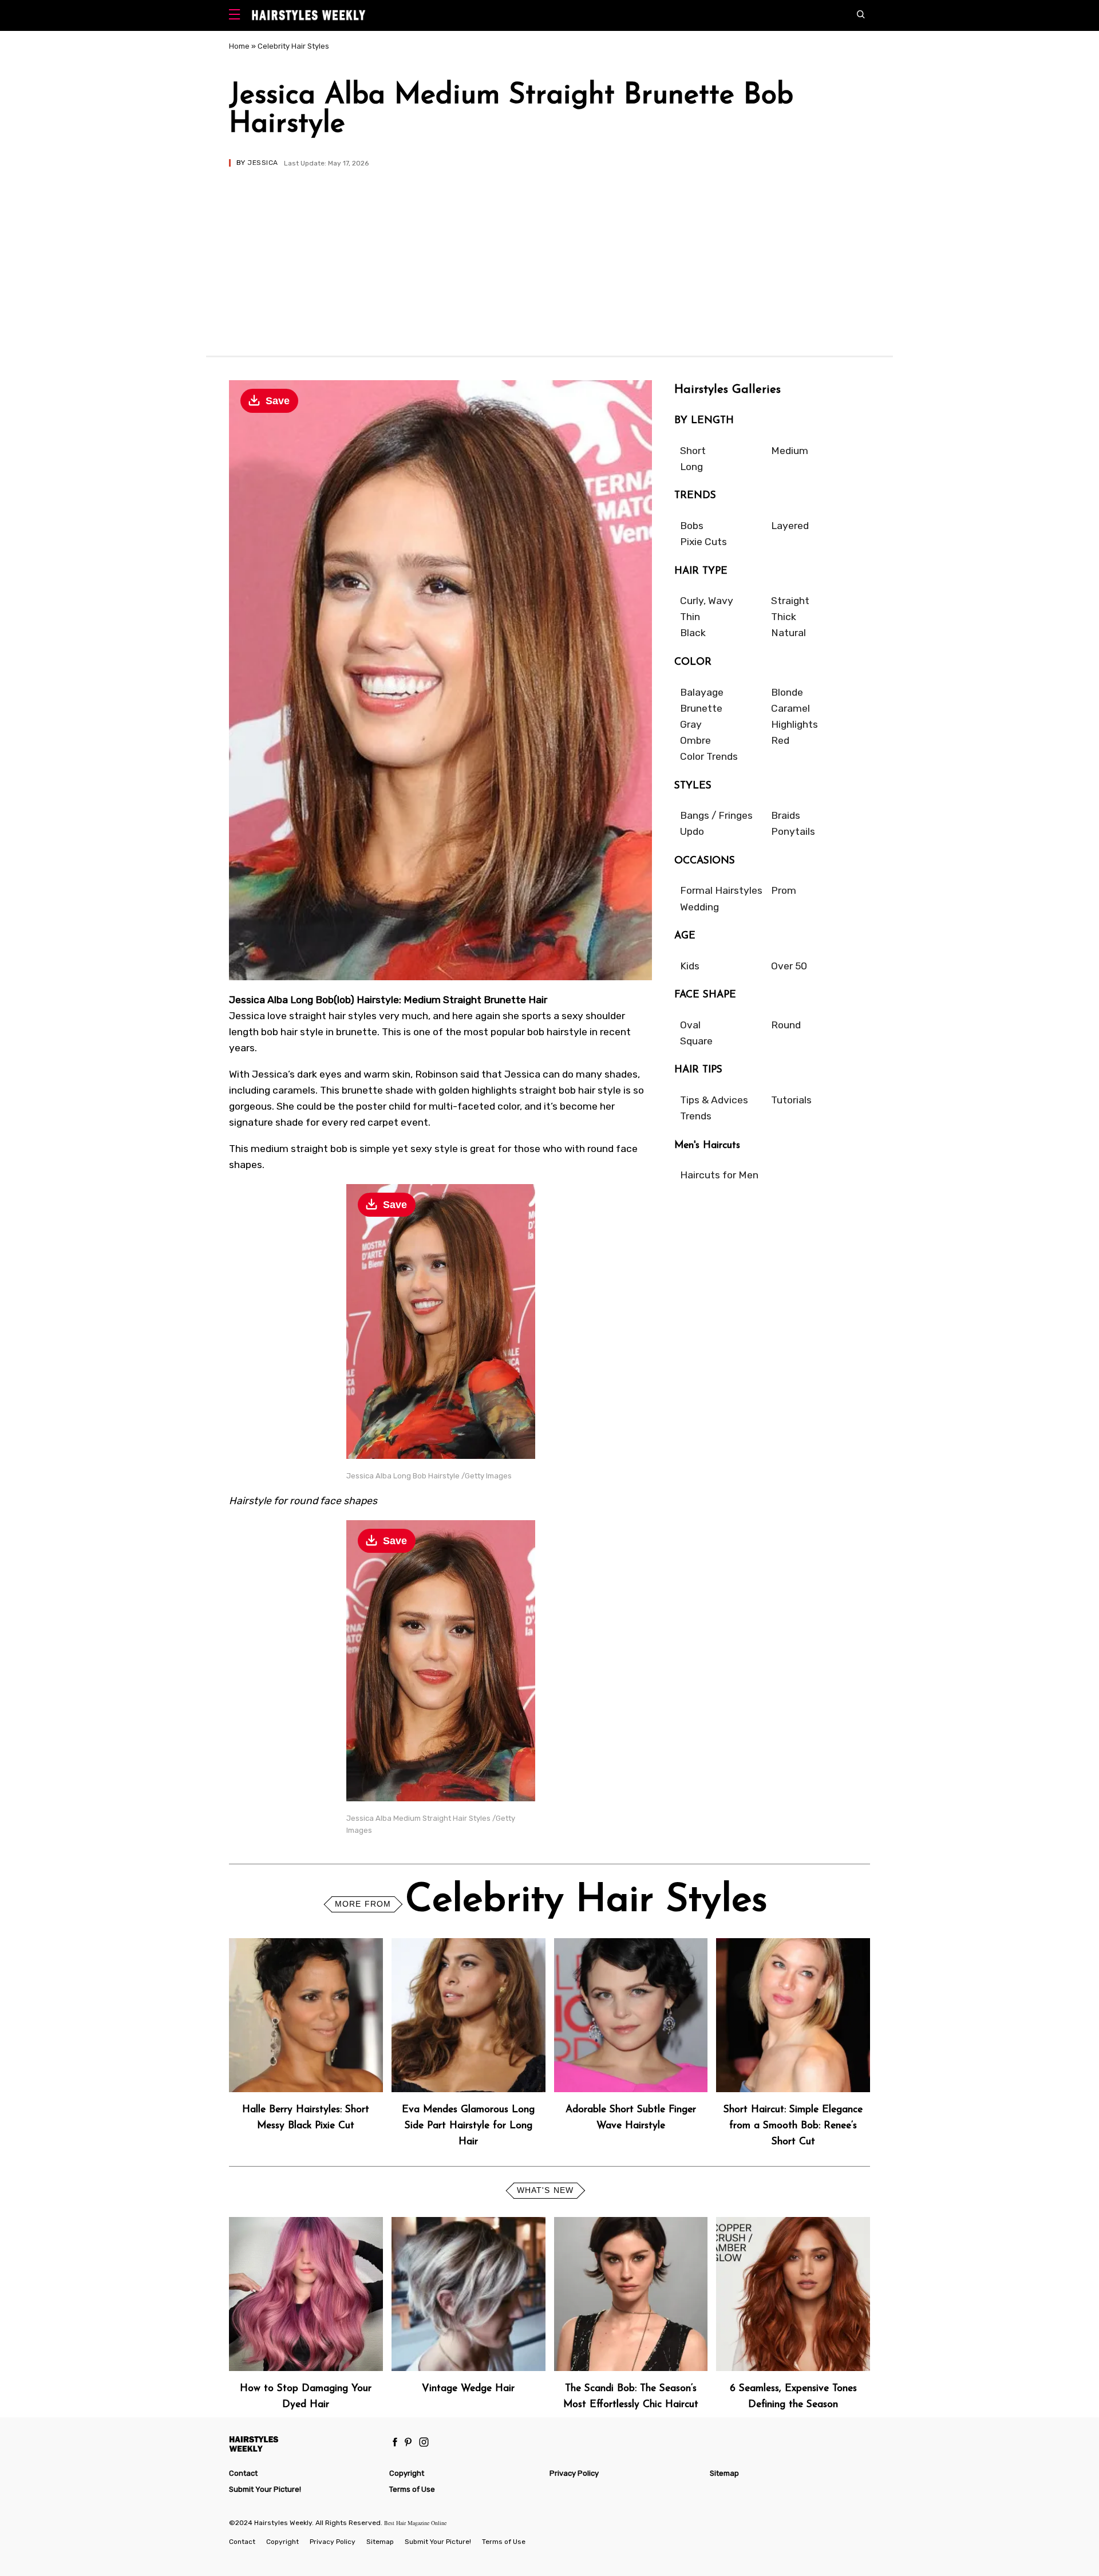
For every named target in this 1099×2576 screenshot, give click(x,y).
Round (786, 1025)
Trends (696, 1116)
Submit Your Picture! (265, 2489)
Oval (690, 1025)
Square (696, 1041)
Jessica (262, 163)
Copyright (407, 2473)
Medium (790, 451)
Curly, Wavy (707, 601)
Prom (784, 890)
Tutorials (791, 1100)
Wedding (699, 907)
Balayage (702, 692)
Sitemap (724, 2473)
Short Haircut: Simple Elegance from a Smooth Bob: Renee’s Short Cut (793, 2126)
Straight (790, 601)
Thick (784, 617)
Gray (691, 724)
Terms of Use (412, 2489)
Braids (786, 815)
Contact (243, 2473)
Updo (692, 831)
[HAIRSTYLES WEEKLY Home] (304, 2443)
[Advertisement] (549, 253)
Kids (690, 966)
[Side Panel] (237, 16)
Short (693, 451)
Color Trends (709, 756)
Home (239, 46)
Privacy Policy (574, 2473)
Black (693, 633)
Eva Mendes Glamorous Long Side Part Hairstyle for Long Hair (468, 2126)
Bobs (692, 526)
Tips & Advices (714, 1100)
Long (691, 467)
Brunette (701, 708)
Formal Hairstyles (721, 890)
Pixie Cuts (703, 542)
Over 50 (789, 966)
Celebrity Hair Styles (293, 46)
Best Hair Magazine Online (415, 2523)
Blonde (787, 692)
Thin (690, 617)
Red (780, 740)
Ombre (695, 740)
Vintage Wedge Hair (468, 2388)
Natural (788, 633)
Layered (790, 526)
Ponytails (793, 831)
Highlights (794, 724)
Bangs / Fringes (716, 815)
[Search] (863, 15)
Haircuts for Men (719, 1175)
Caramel (790, 708)
